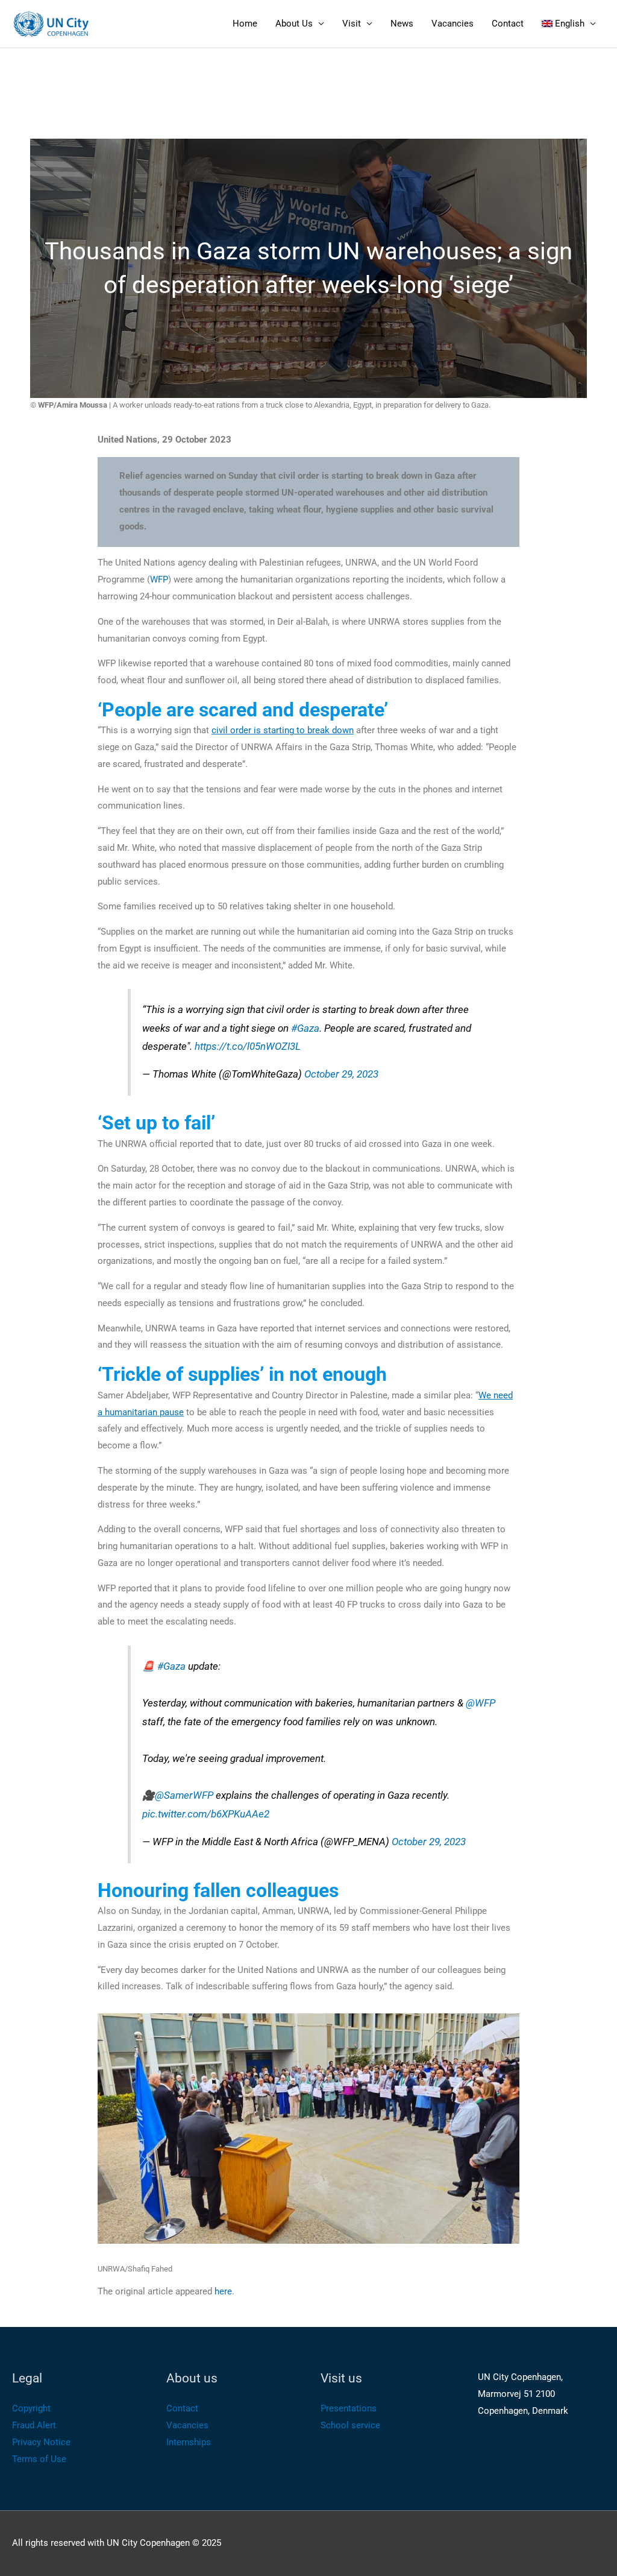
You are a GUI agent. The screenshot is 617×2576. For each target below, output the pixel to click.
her (221, 2291)
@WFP (481, 1703)
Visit (352, 24)
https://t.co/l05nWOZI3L (248, 1046)
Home (245, 24)
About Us (294, 24)
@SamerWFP (184, 1795)
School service (350, 2425)
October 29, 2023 (341, 1074)
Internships (189, 2442)
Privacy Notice (41, 2442)
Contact (508, 24)
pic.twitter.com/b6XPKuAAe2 (206, 1814)
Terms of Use (39, 2459)
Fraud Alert (34, 2425)
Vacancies (453, 24)
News (402, 24)
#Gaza (305, 1028)
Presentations (349, 2408)
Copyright (31, 2408)
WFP (159, 579)
